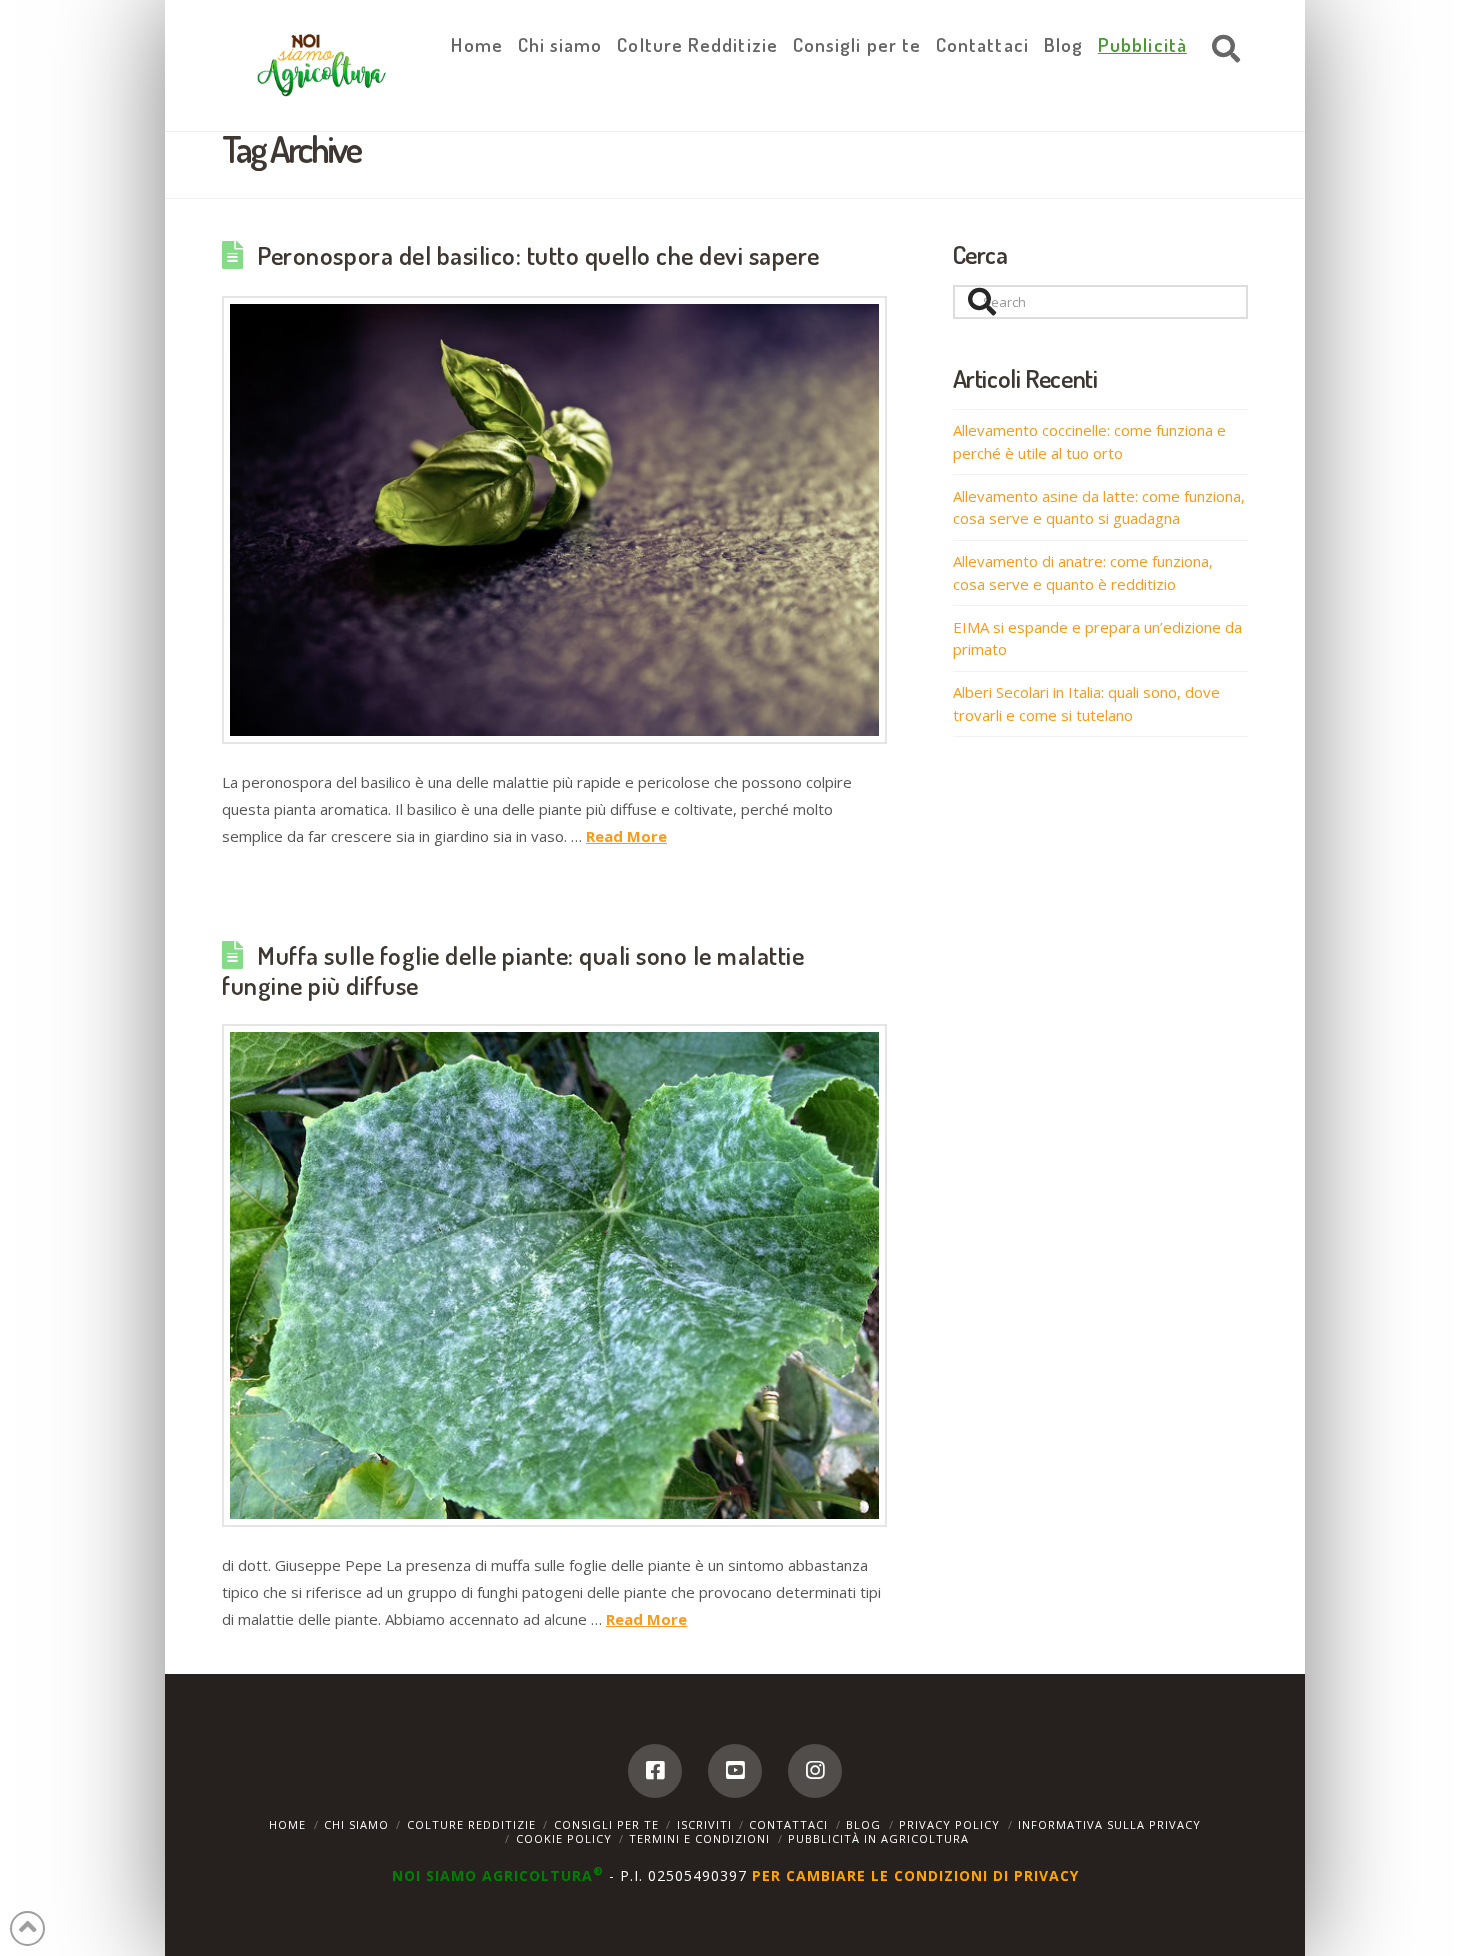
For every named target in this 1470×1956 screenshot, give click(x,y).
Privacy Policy (949, 1824)
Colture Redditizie (471, 1824)
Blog (863, 1824)
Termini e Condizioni (699, 1838)
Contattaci (788, 1824)
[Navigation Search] (1221, 50)
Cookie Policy (564, 1838)
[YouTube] (735, 1771)
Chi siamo (356, 1824)
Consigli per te (606, 1824)
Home (287, 1824)
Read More (626, 836)
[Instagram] (815, 1771)
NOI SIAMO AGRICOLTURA (498, 1875)
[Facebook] (655, 1771)
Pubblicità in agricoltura (878, 1838)
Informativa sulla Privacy (1109, 1824)
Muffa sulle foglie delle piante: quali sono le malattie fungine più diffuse (513, 970)
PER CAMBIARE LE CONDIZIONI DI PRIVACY (915, 1875)
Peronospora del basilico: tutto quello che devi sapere (538, 255)
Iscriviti (704, 1824)
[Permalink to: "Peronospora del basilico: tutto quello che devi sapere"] (554, 520)
